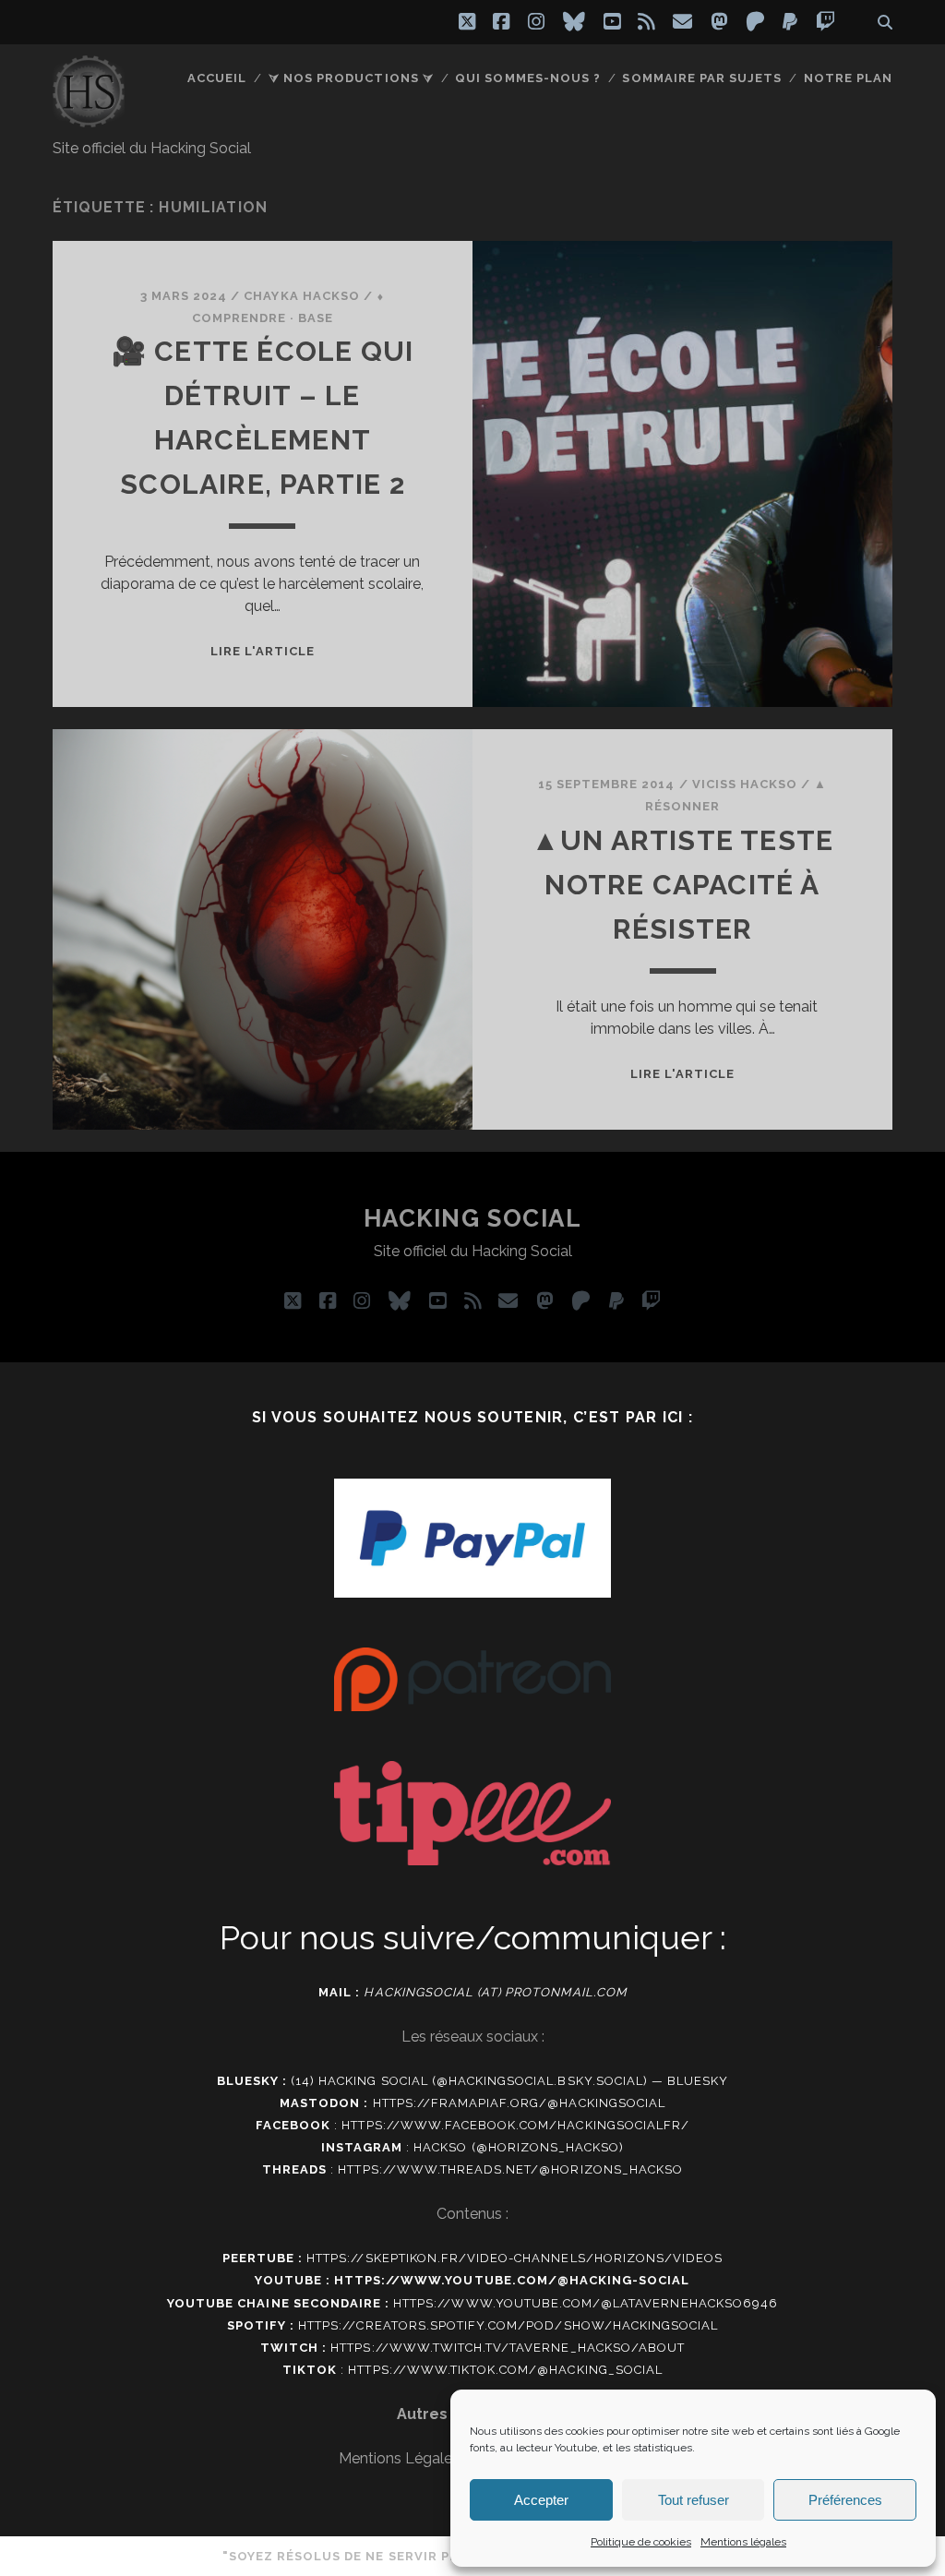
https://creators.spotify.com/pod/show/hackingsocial (508, 2325)
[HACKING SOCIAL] (89, 119)
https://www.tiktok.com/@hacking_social (505, 2370)
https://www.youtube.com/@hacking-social (512, 2280)
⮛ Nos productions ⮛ (351, 78)
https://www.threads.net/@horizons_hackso (510, 2169)
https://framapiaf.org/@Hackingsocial (519, 2103)
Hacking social (473, 1218)
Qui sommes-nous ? (528, 78)
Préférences (845, 2500)
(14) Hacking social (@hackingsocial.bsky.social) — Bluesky (509, 2081)
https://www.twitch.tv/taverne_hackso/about (508, 2348)
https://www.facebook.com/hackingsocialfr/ (515, 2125)
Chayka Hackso (302, 296)
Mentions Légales (399, 2458)
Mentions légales (743, 2542)
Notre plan (848, 78)
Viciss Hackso (745, 784)
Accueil (217, 78)
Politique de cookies (641, 2542)
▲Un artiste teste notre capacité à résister (682, 885)
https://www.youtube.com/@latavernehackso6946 (586, 2303)
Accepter (541, 2500)
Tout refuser (694, 2500)
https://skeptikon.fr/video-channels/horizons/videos (514, 2258)
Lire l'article (263, 651)
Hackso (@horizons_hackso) (519, 2147)
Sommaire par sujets (702, 78)
